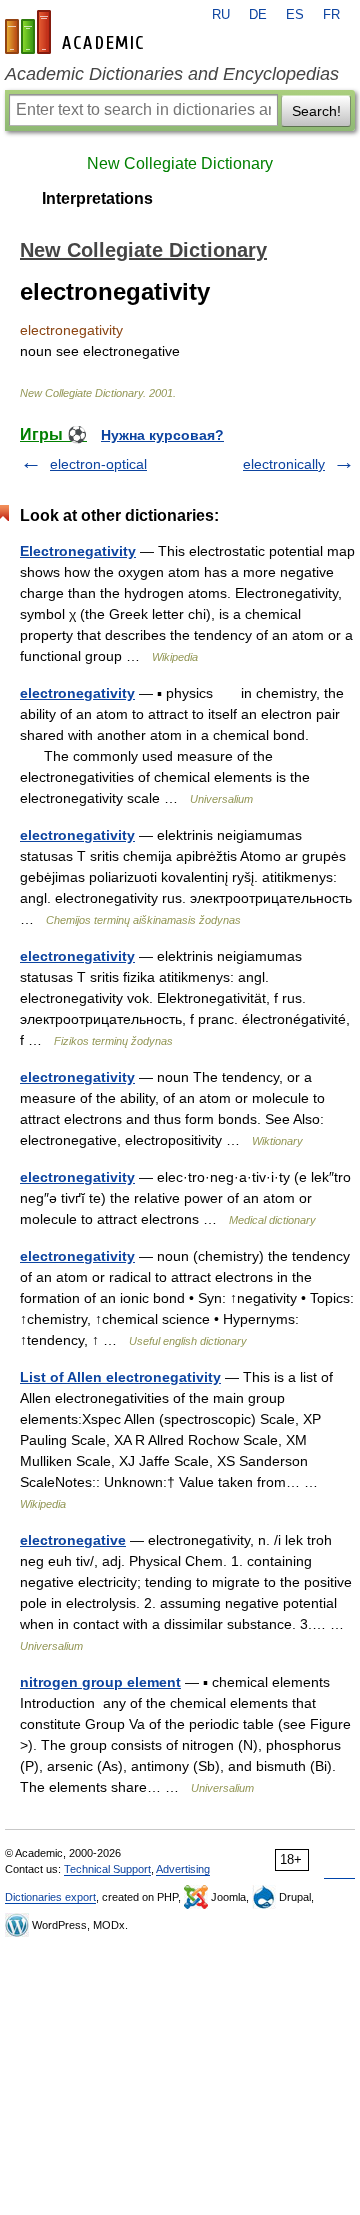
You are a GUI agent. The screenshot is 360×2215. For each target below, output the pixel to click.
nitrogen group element (100, 1682)
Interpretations (97, 198)
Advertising (183, 1869)
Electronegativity (78, 551)
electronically (284, 464)
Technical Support (107, 1869)
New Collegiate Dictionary (180, 163)
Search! (316, 111)
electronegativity (77, 693)
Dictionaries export (50, 1897)
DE (258, 15)
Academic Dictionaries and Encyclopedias (172, 74)
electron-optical (98, 464)
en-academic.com (77, 32)
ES (295, 15)
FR (331, 15)
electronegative (73, 1540)
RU (221, 15)
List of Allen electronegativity (120, 1377)
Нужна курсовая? (162, 435)
